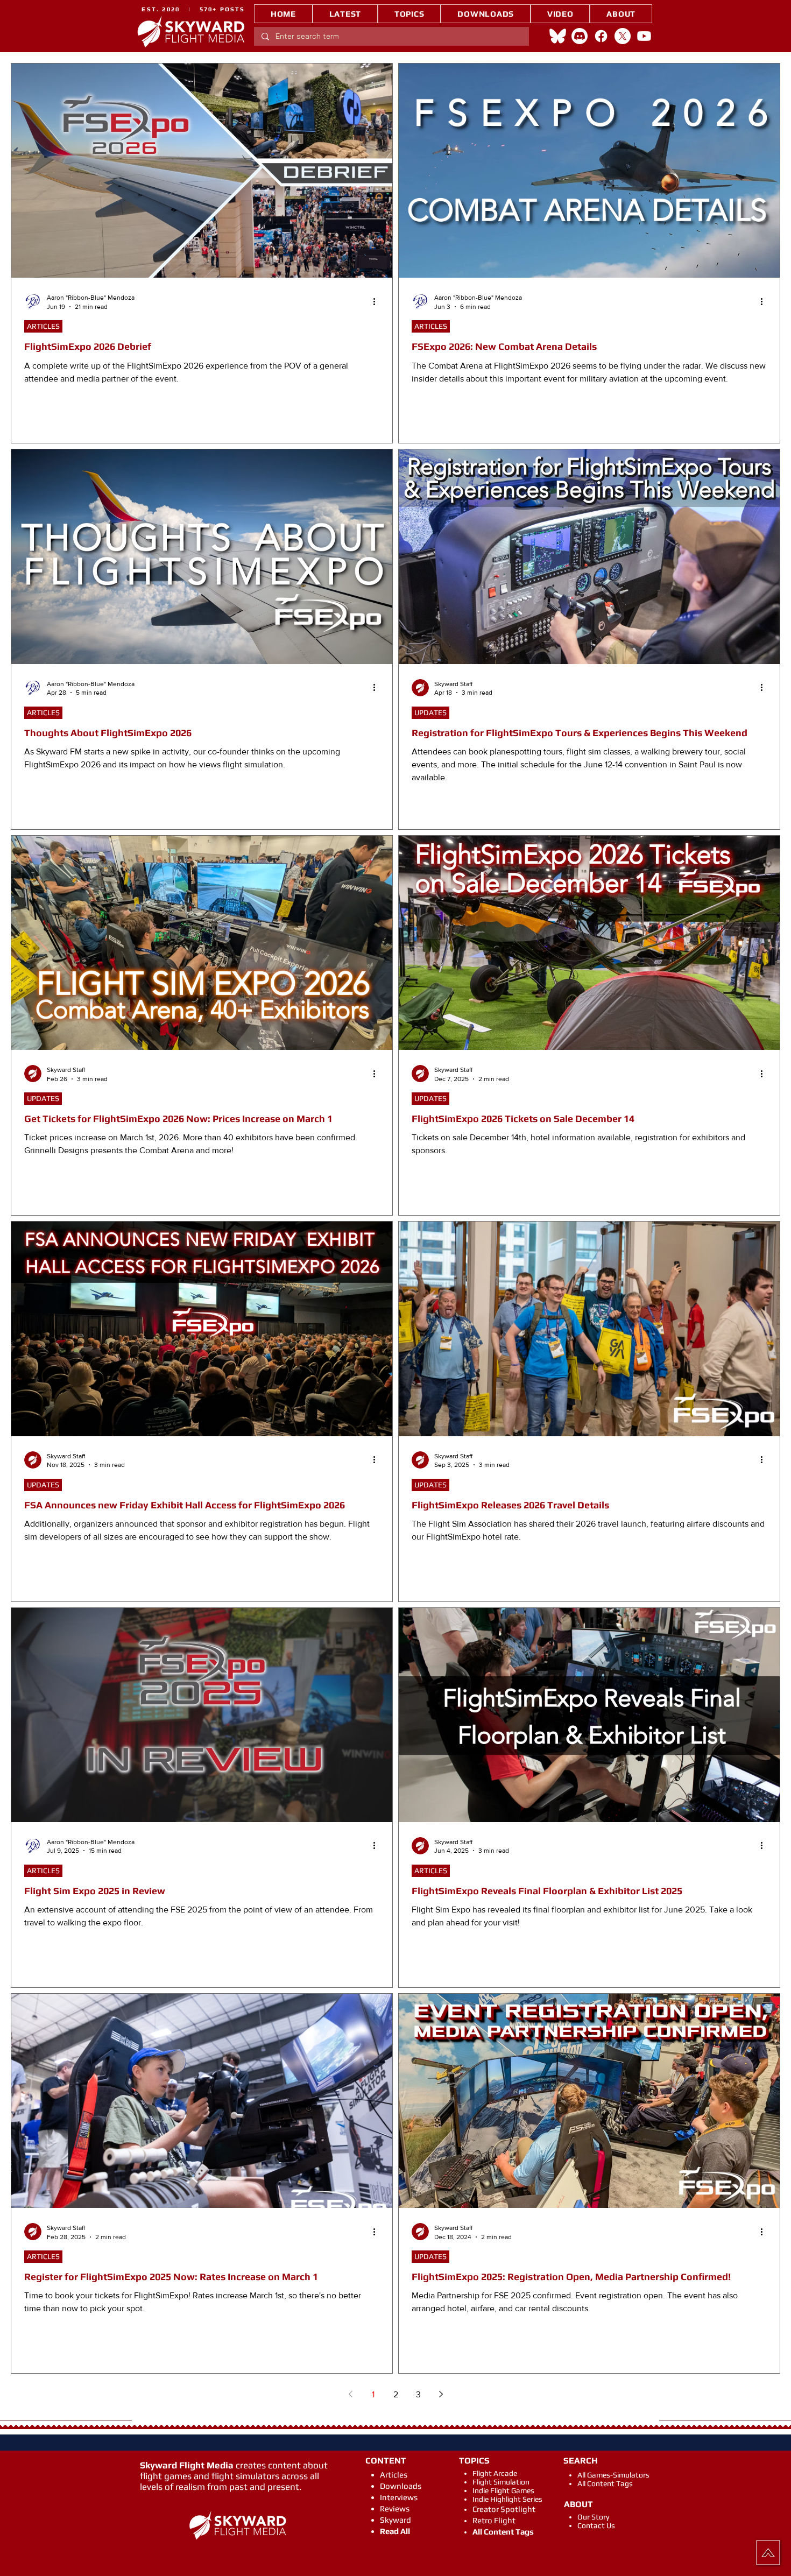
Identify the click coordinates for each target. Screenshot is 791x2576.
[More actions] (378, 301)
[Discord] (580, 36)
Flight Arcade (495, 2473)
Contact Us (596, 2525)
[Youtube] (644, 36)
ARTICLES (43, 326)
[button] (409, 14)
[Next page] (441, 2394)
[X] (623, 36)
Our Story (593, 2517)
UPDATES (430, 712)
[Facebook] (601, 36)
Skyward (395, 2520)
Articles (394, 2475)
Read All (395, 2531)
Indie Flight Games (503, 2490)
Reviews (395, 2508)
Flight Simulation (501, 2482)
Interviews (399, 2497)
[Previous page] (350, 2394)
